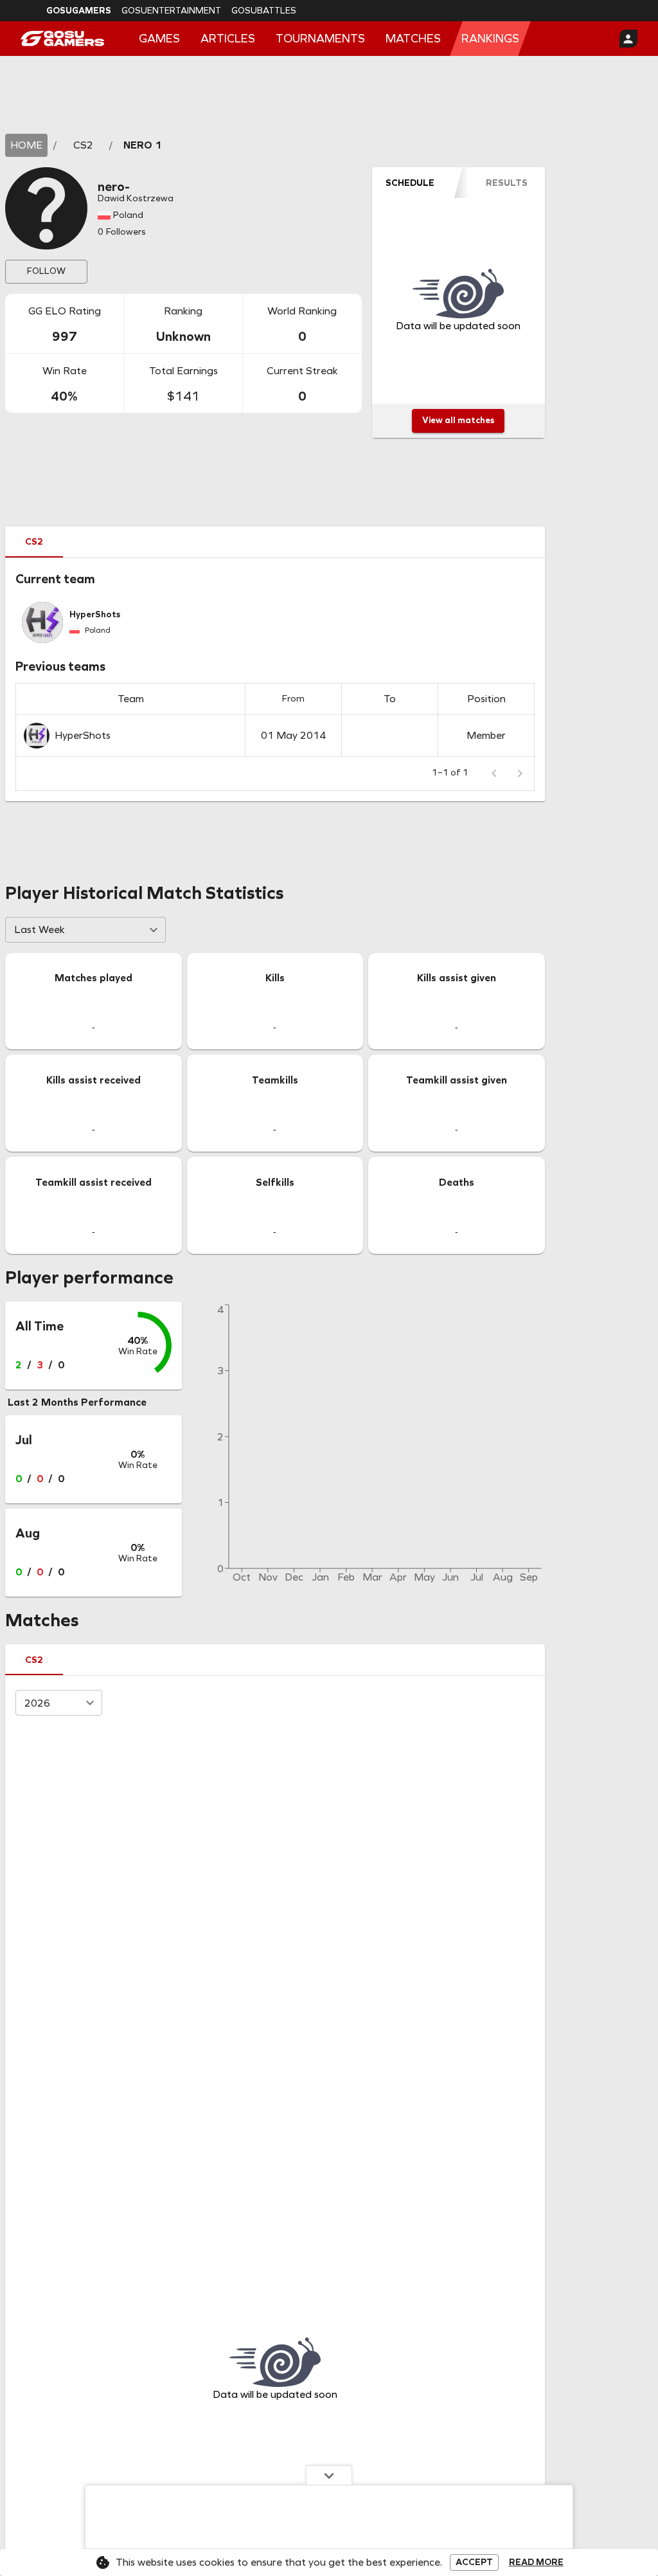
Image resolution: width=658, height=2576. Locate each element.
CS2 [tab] (34, 542)
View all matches (458, 420)
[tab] (410, 183)
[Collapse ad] (329, 2475)
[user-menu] (628, 39)
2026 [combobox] (37, 1703)
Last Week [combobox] (40, 930)
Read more (536, 2562)
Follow (46, 271)
